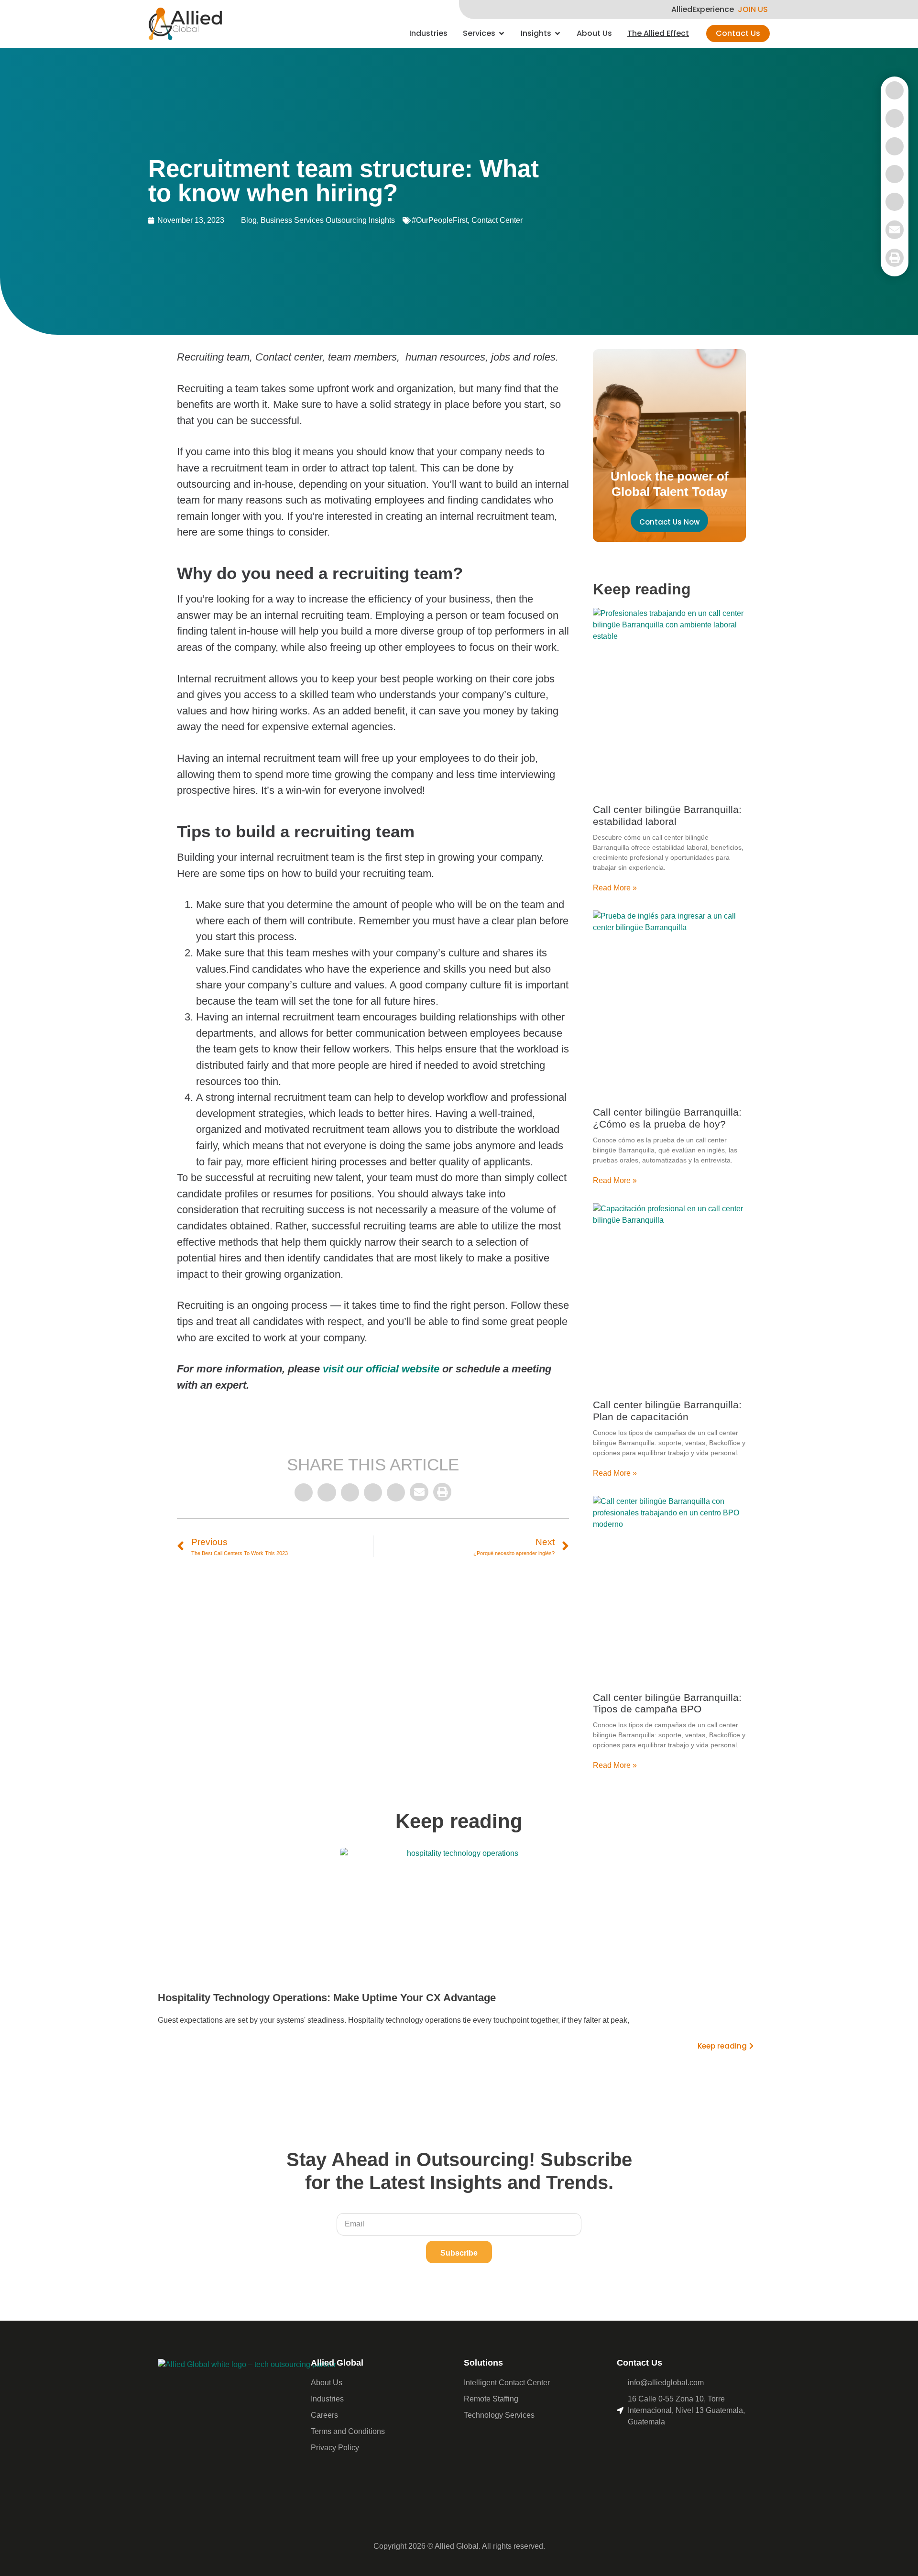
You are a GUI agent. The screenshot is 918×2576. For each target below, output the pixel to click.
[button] (304, 1492)
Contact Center (497, 220)
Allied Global (337, 2363)
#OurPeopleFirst (440, 220)
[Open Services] (502, 33)
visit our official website (381, 1369)
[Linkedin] (645, 2447)
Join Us (753, 10)
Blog (249, 220)
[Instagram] (665, 2447)
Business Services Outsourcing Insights (328, 220)
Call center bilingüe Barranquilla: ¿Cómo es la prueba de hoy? (667, 1118)
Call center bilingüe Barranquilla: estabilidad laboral (667, 815)
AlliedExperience (703, 10)
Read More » (615, 888)
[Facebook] (626, 2447)
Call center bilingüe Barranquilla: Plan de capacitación (667, 1411)
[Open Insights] (557, 33)
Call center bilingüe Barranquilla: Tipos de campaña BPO (667, 1703)
